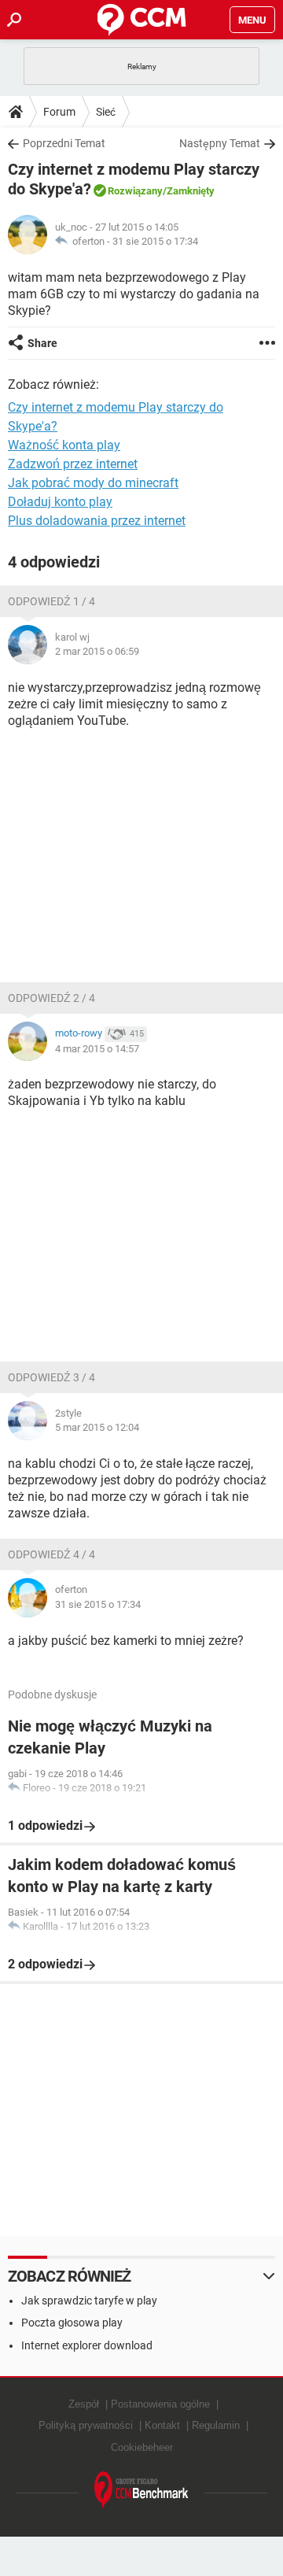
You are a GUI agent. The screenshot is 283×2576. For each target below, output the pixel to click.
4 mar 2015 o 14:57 (97, 1049)
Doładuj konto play (60, 502)
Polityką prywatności (86, 2425)
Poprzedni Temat (64, 143)
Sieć (106, 112)
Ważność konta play (64, 445)
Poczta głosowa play (72, 2323)
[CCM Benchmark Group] (141, 2491)
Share (42, 343)
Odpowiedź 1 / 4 (51, 601)
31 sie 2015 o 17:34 (155, 241)
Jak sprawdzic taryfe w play (89, 2301)
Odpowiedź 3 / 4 (51, 1377)
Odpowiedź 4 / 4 (51, 1554)
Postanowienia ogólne (160, 2404)
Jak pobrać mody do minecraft (93, 483)
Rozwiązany (135, 191)
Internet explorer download (87, 2345)
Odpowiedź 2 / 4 (51, 998)
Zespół (84, 2404)
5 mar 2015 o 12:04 (97, 1427)
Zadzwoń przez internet (73, 464)
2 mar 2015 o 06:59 (97, 651)
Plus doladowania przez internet (97, 521)
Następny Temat (220, 143)
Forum (59, 112)
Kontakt (162, 2425)
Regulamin (216, 2425)
